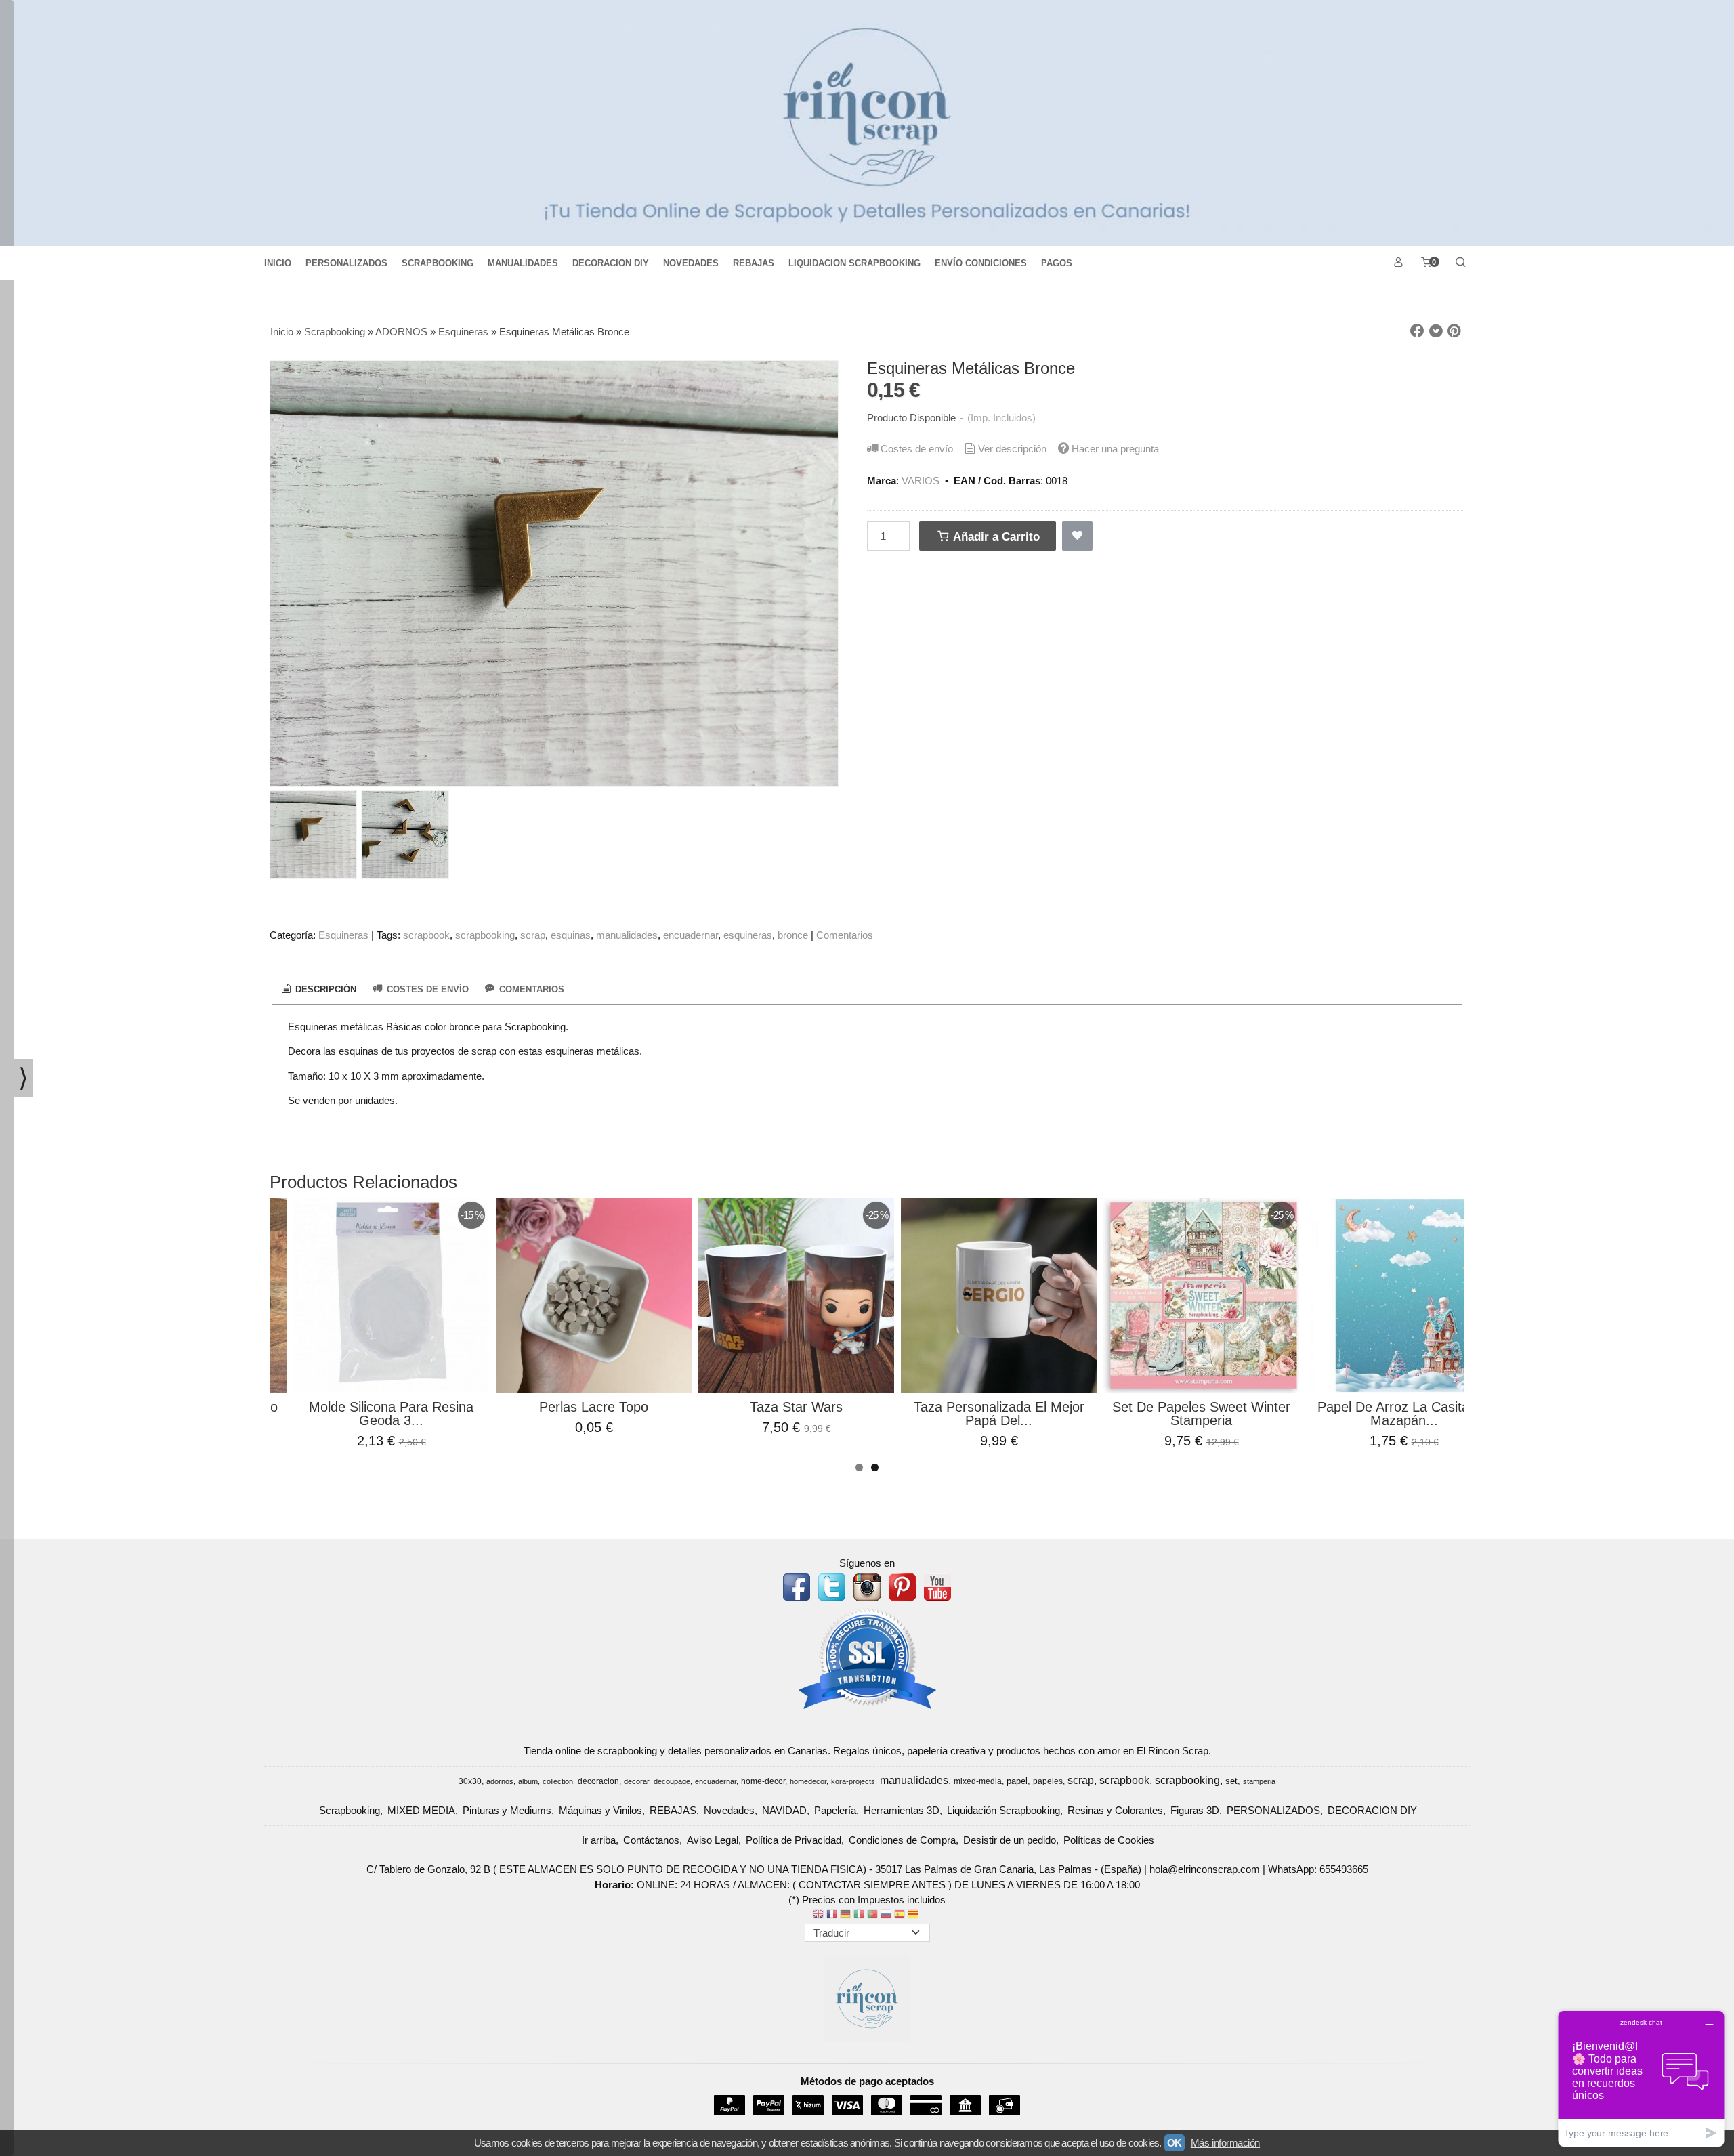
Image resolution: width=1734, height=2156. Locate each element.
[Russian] (886, 1915)
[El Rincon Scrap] (867, 123)
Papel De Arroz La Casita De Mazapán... (1404, 1414)
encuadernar (691, 935)
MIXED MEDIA (421, 1810)
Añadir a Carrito (995, 536)
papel (1017, 1781)
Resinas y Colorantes (1115, 1810)
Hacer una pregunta (1115, 449)
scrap (533, 935)
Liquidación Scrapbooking (1003, 1810)
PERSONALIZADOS (346, 263)
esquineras (748, 935)
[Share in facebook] (1417, 331)
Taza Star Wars (796, 1407)
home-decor (763, 1781)
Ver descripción (1012, 449)
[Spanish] (900, 1915)
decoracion (598, 1781)
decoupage (672, 1781)
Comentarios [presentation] (530, 989)
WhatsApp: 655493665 (1318, 1869)
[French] (832, 1915)
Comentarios (845, 935)
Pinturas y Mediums (507, 1810)
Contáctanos (651, 1840)
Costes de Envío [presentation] (426, 989)
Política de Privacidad (794, 1840)
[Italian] (859, 1915)
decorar (636, 1781)
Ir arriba (599, 1840)
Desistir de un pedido (1010, 1840)
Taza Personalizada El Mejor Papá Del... (999, 1414)
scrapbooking (485, 935)
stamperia (1259, 1781)
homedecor (808, 1781)
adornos (500, 1781)
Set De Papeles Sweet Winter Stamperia (1201, 1414)
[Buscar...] (1460, 263)
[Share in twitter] (1436, 331)
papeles (1048, 1781)
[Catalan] (914, 1915)
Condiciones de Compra (902, 1840)
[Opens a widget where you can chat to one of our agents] (1641, 2078)
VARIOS (921, 481)
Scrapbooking (350, 1810)
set (1231, 1781)
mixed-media (978, 1781)
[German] (845, 1915)
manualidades (627, 935)
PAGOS (1057, 263)
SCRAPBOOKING (438, 263)
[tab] (318, 990)
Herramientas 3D (902, 1810)
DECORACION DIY (611, 263)
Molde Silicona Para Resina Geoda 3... (391, 1414)
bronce (793, 935)
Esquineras (343, 935)
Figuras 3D (1195, 1810)
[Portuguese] (872, 1915)
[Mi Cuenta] (1398, 263)
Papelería (835, 1810)
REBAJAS (754, 263)
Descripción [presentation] (324, 989)
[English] (818, 1915)
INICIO (278, 263)
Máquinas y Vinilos (600, 1810)
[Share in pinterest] (1454, 331)
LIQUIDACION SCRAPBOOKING (854, 263)
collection (558, 1781)
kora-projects (853, 1781)
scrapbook (426, 935)
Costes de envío (917, 449)
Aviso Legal (713, 1840)
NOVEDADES (691, 263)
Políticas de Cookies (1109, 1840)
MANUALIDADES (523, 263)
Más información (1225, 2143)
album (528, 1781)
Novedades (729, 1810)
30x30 (470, 1781)
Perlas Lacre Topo (594, 1407)
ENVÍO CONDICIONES (981, 263)
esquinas (571, 935)
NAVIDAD (784, 1810)
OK (1175, 2143)
